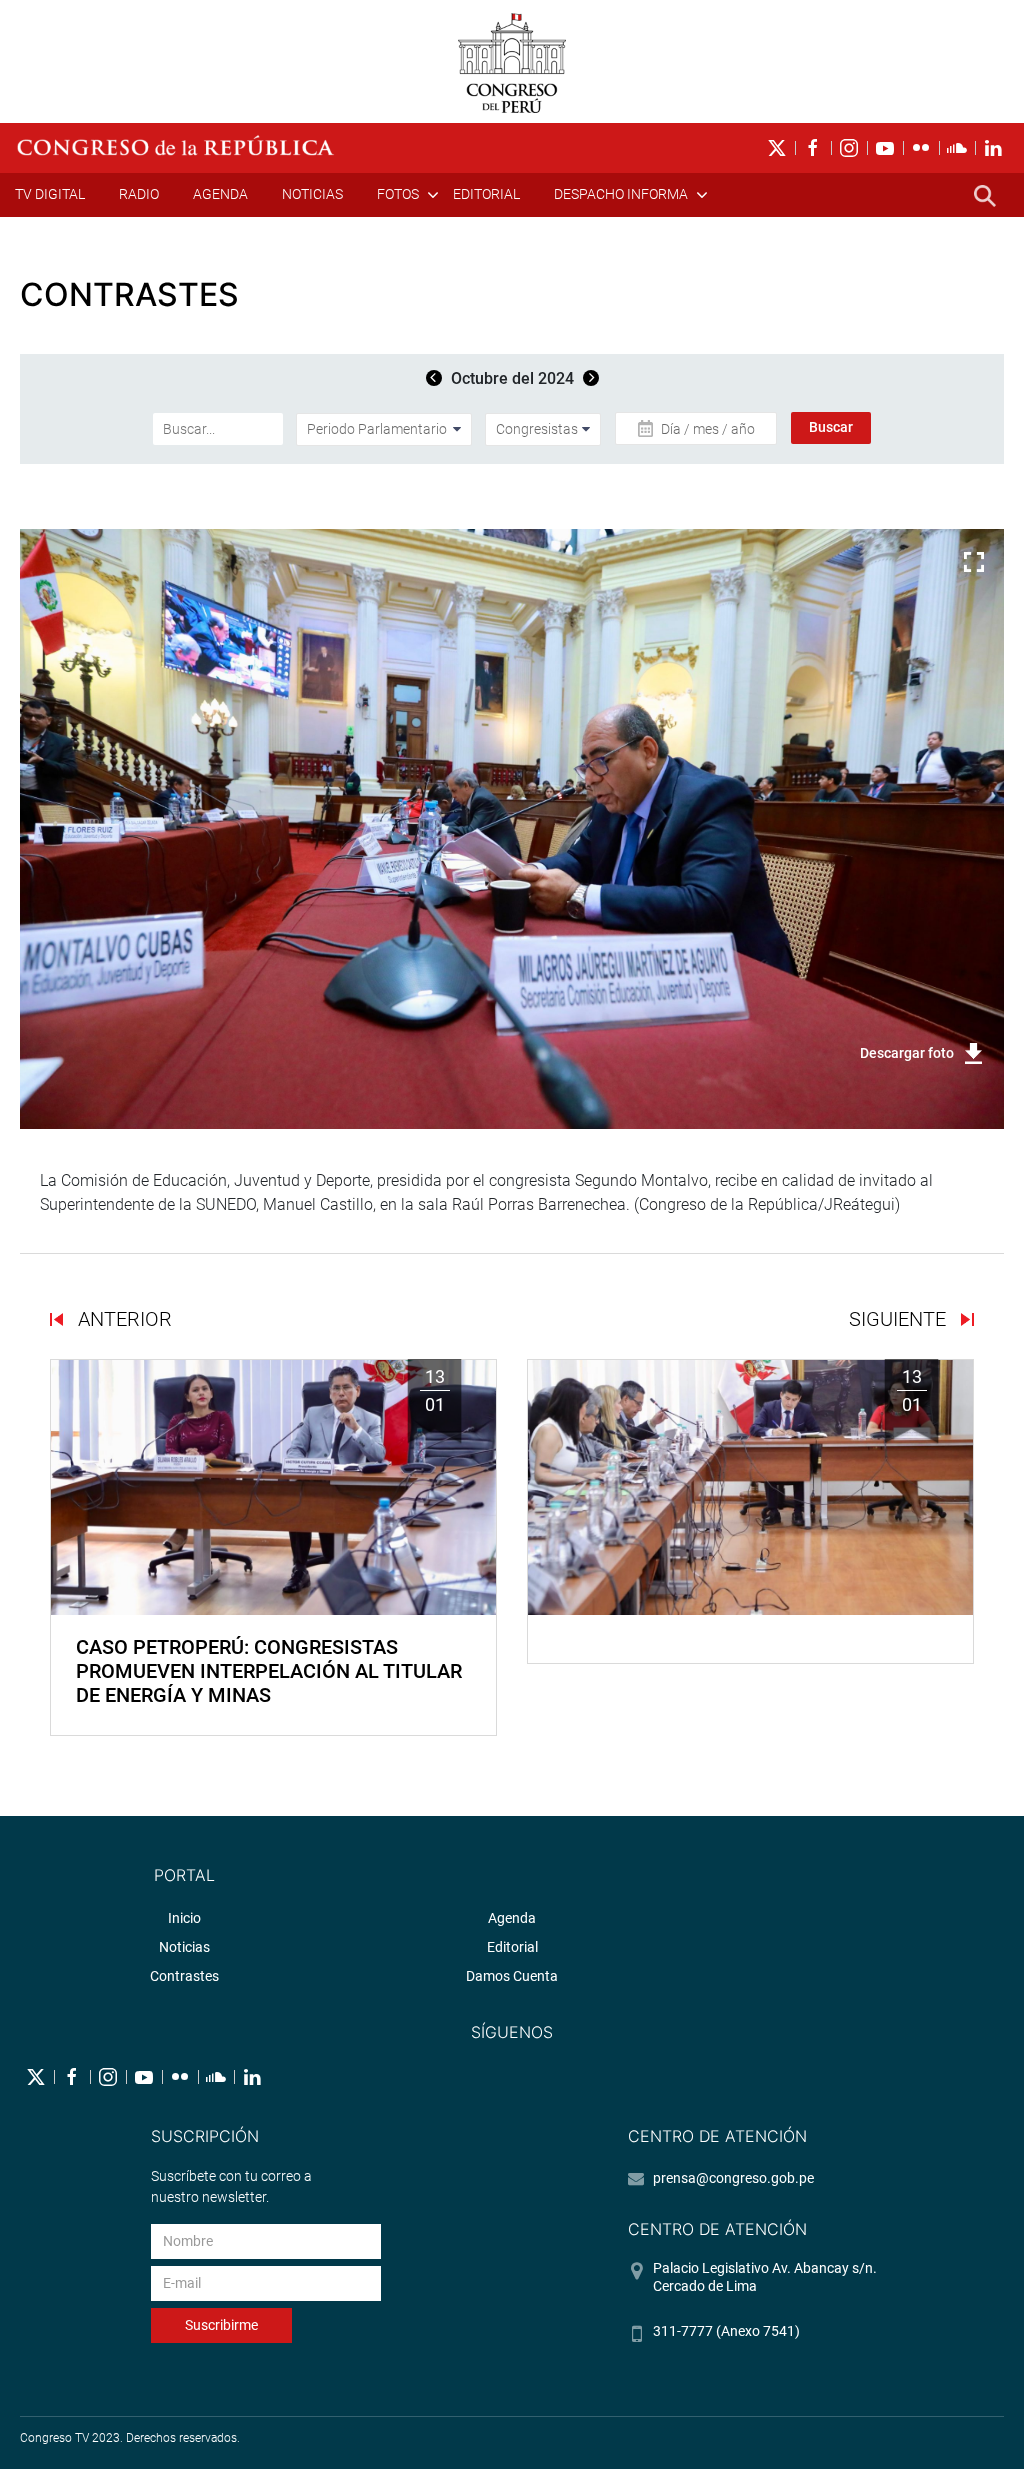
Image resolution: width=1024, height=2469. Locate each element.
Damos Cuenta (512, 1976)
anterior (122, 1319)
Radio (139, 194)
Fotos (398, 194)
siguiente (900, 1319)
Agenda (220, 194)
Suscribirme (221, 2325)
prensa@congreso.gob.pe (733, 2178)
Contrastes (184, 1976)
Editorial (486, 194)
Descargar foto (907, 1053)
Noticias (312, 194)
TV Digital (50, 194)
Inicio (184, 1918)
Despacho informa (621, 194)
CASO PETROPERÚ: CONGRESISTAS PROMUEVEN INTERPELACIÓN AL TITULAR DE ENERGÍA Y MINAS (269, 1671)
